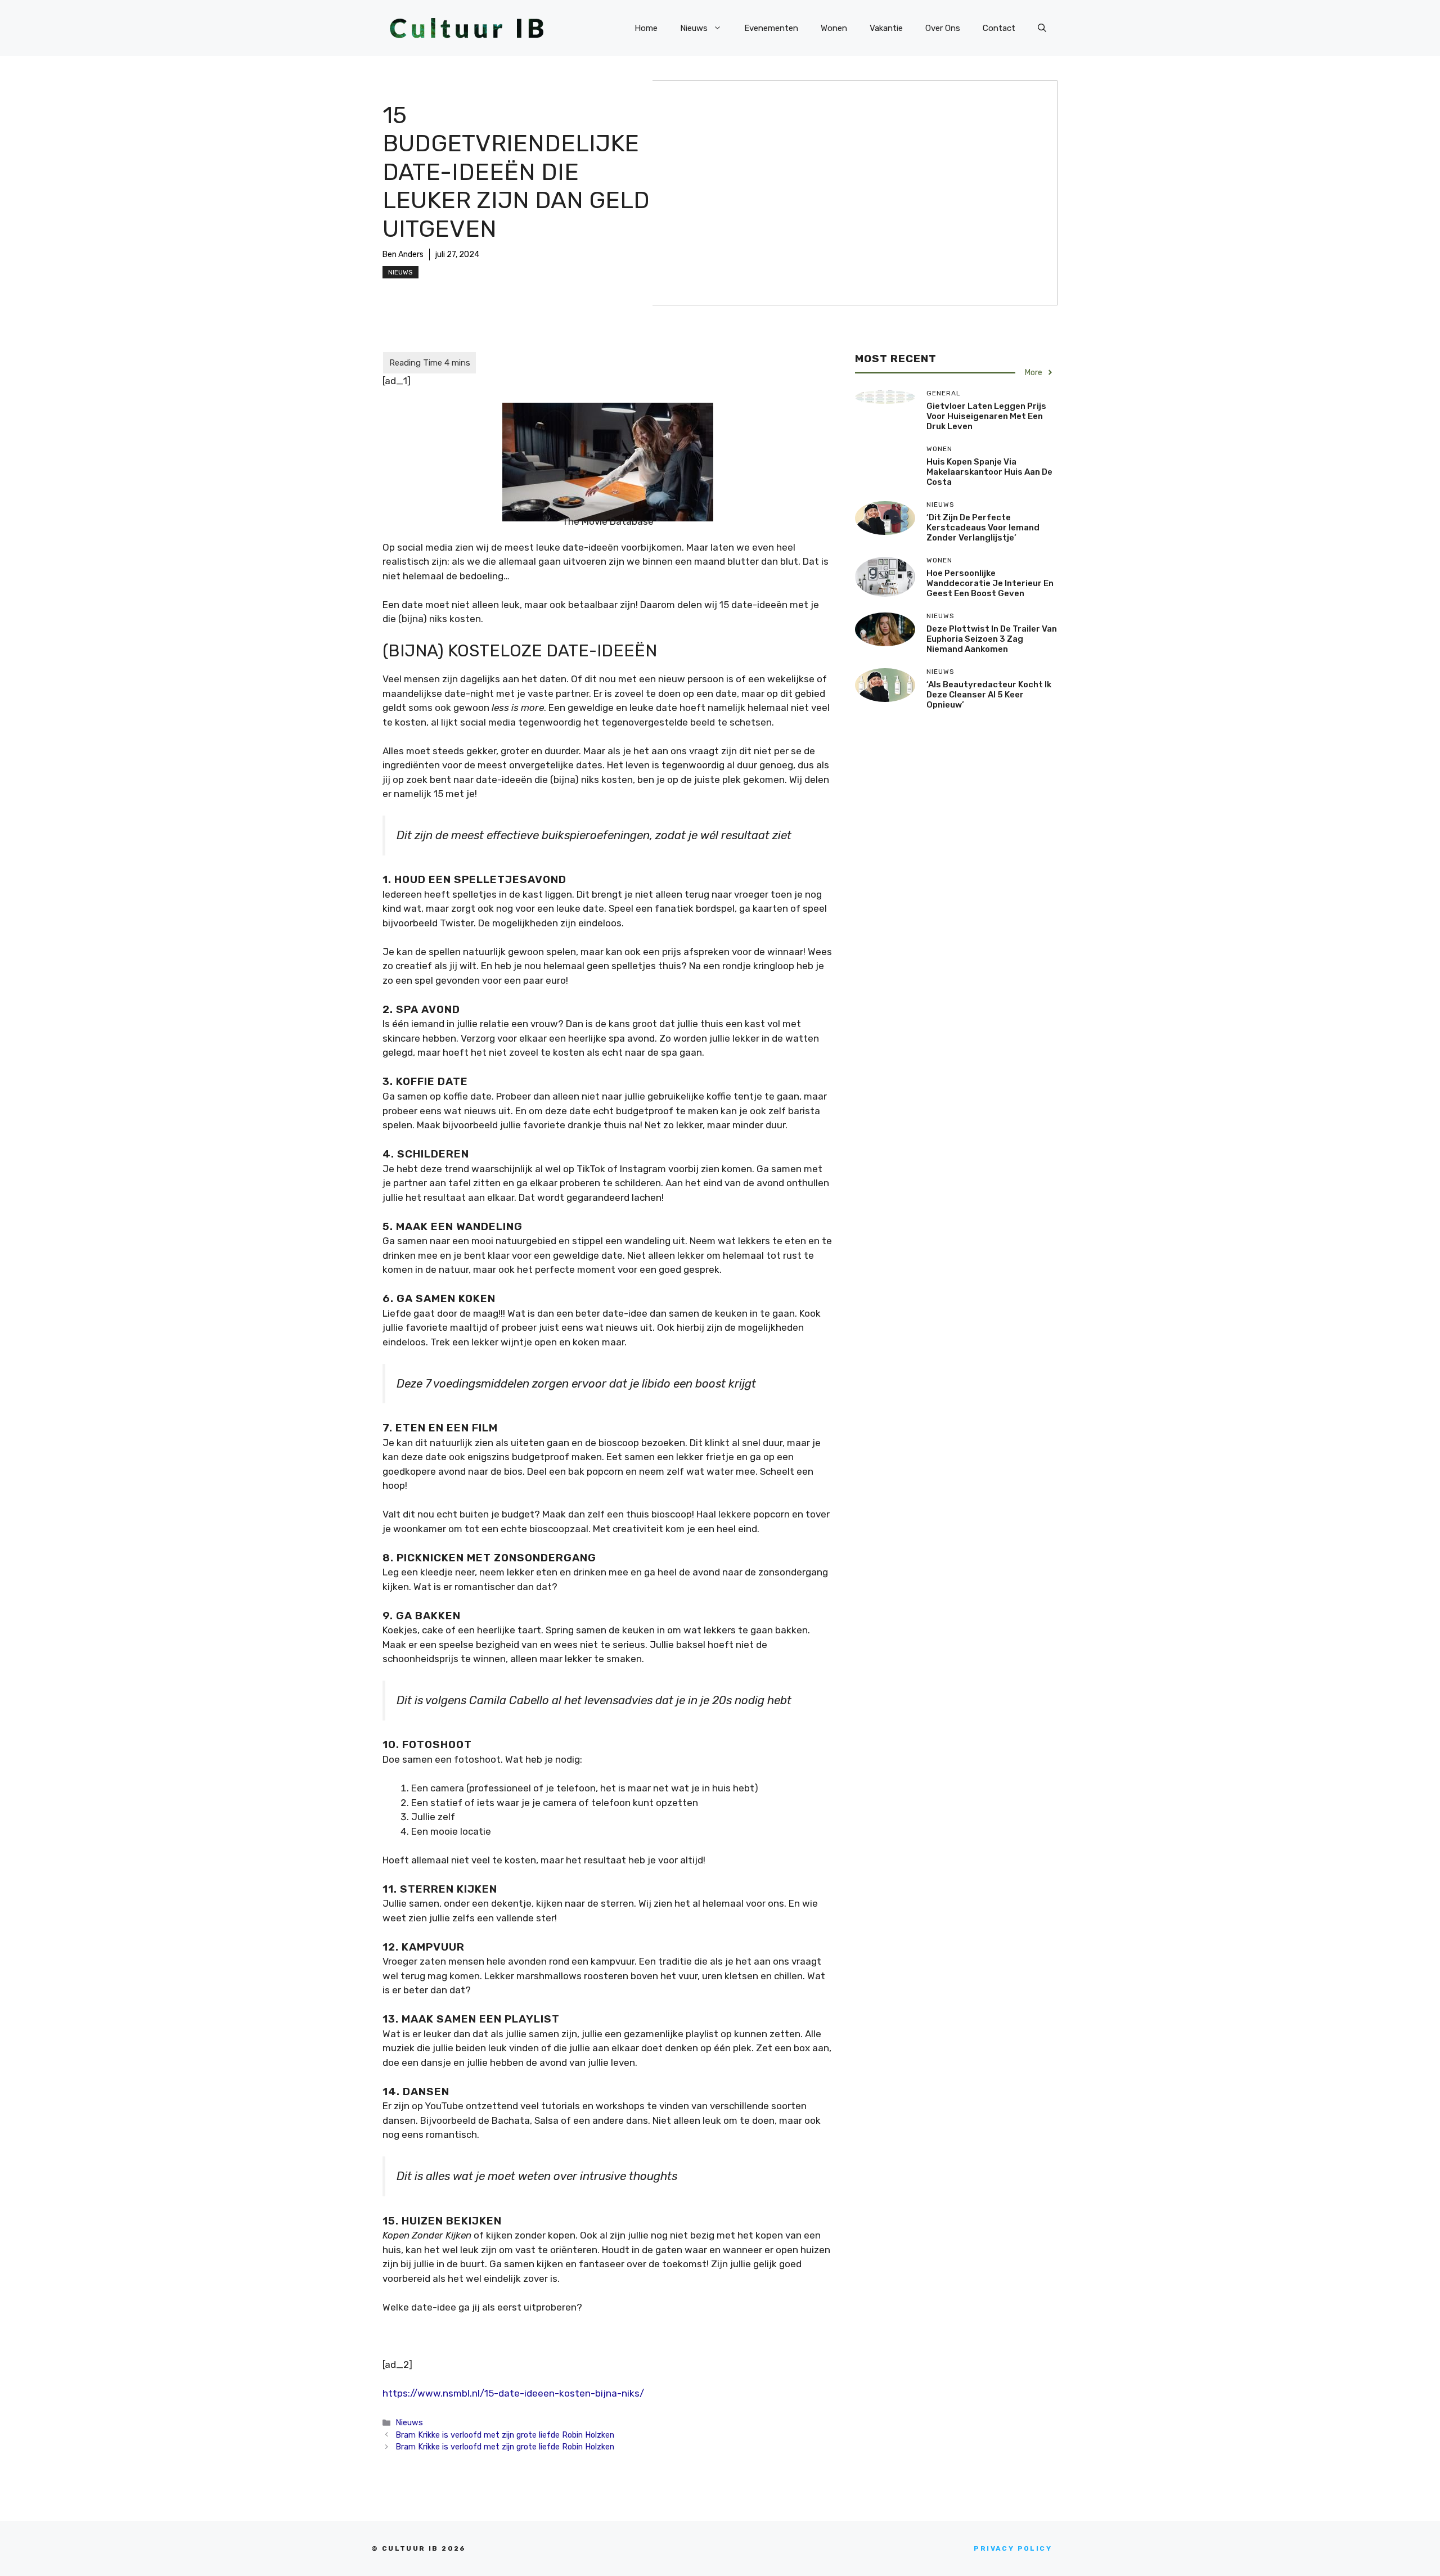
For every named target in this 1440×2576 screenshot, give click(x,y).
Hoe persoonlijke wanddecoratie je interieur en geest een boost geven (990, 583)
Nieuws (694, 28)
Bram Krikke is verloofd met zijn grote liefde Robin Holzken (505, 2435)
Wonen (834, 28)
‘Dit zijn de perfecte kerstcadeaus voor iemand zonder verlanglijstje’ (983, 528)
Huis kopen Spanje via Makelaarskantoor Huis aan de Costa (989, 472)
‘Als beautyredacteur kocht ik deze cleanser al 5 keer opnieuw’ (989, 695)
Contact (999, 28)
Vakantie (886, 28)
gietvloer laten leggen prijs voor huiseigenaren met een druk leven (986, 416)
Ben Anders (403, 255)
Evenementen (771, 28)
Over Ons (943, 28)
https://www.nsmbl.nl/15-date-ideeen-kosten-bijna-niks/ (513, 2393)
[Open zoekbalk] (1042, 28)
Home (646, 28)
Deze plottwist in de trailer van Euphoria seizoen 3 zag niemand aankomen (992, 639)
